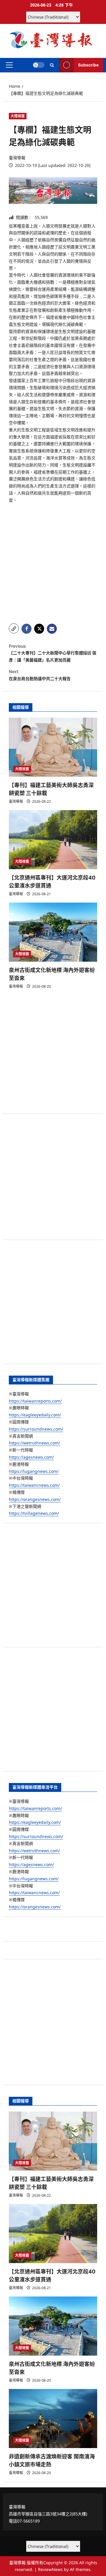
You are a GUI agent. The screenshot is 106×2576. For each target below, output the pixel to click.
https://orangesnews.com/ (35, 1499)
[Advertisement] (53, 564)
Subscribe (88, 65)
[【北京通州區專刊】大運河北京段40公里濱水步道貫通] (53, 840)
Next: (40, 675)
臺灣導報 (17, 158)
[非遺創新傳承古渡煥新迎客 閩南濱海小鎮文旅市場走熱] (53, 2419)
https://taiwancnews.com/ (34, 1485)
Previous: (53, 653)
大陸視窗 (18, 116)
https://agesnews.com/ (31, 1457)
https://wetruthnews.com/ (34, 1443)
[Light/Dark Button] (39, 65)
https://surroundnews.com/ (36, 1429)
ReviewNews (50, 2569)
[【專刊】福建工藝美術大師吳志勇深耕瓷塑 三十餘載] (53, 747)
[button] (9, 65)
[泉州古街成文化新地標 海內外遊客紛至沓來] (53, 932)
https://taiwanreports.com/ (35, 1401)
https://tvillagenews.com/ (34, 1513)
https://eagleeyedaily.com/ (35, 1415)
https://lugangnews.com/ (34, 1471)
